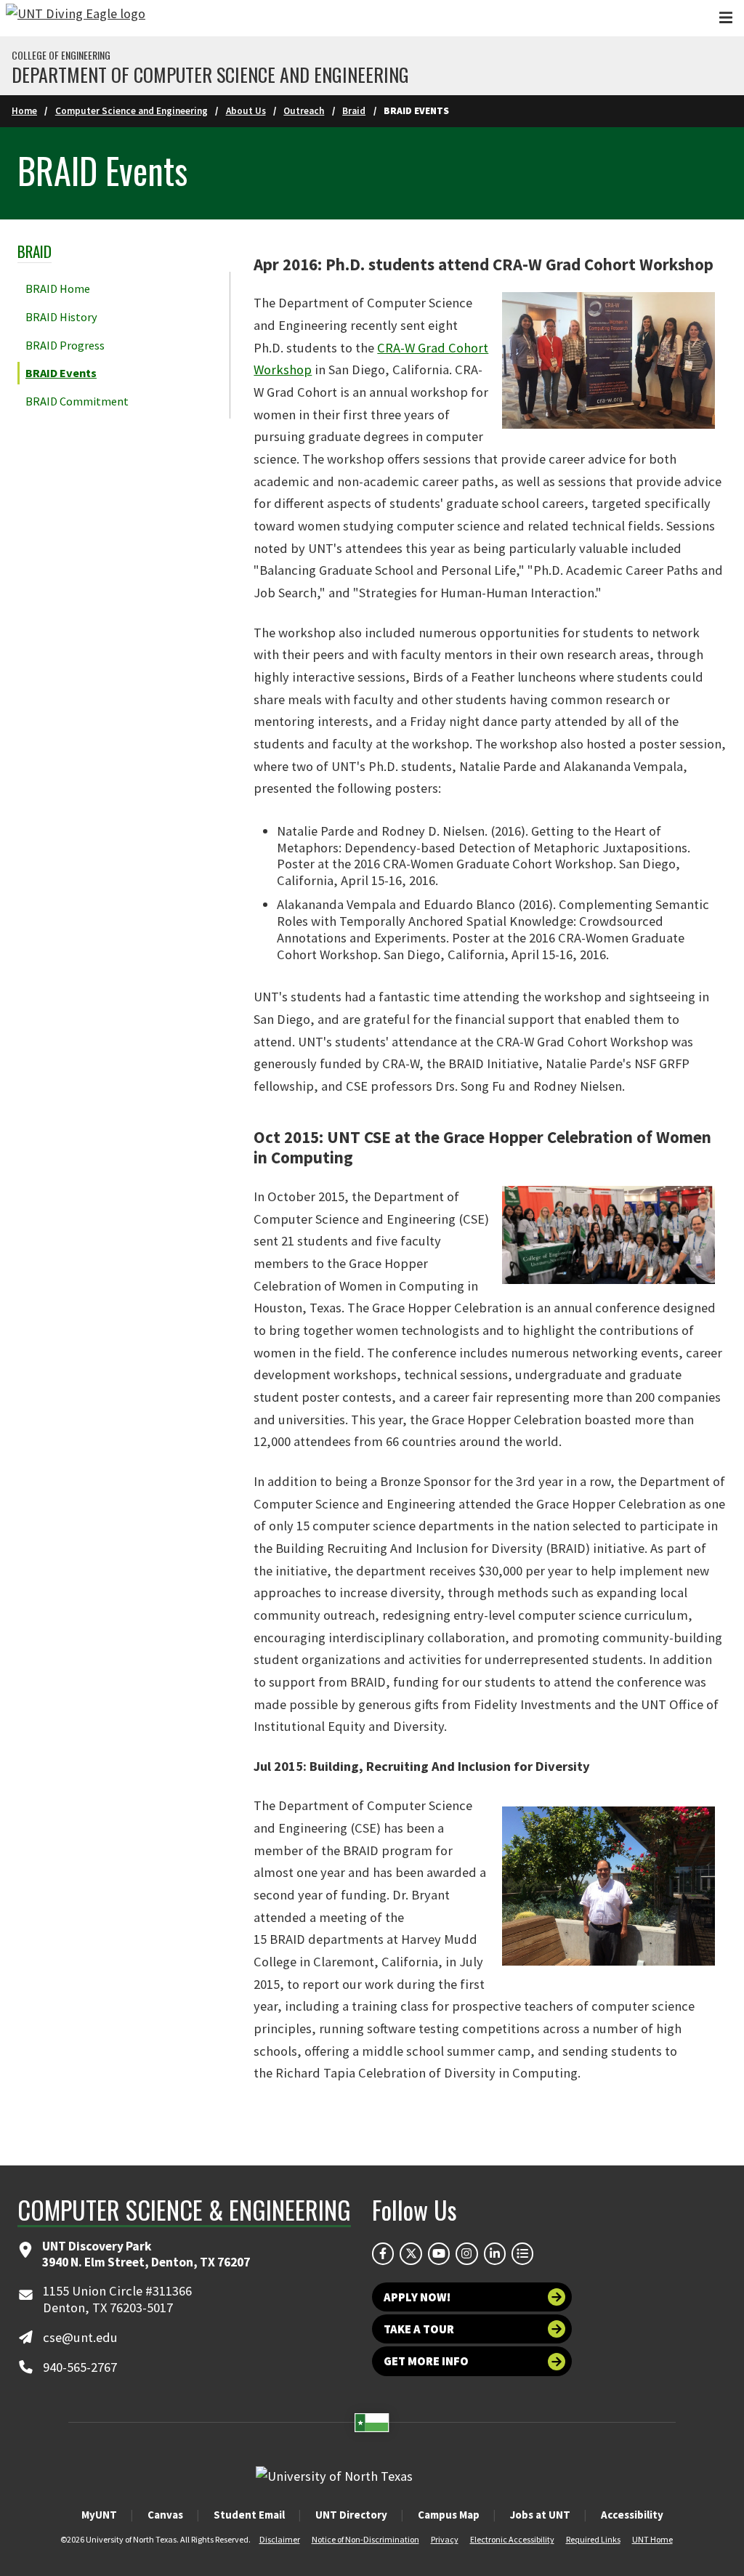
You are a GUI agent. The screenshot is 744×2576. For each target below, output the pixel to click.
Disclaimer (280, 2539)
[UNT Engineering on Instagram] (466, 2253)
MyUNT (99, 2515)
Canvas (165, 2515)
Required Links (593, 2539)
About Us (246, 111)
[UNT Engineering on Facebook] (383, 2253)
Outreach (304, 111)
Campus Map (449, 2515)
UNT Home (652, 2539)
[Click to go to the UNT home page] (76, 18)
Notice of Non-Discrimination (365, 2539)
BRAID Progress (65, 345)
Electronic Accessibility (512, 2539)
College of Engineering (61, 55)
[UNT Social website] (522, 2253)
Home (24, 111)
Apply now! (417, 2297)
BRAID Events (61, 373)
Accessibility (632, 2515)
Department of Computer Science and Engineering (210, 75)
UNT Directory (351, 2515)
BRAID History (61, 317)
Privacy (445, 2539)
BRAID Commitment (77, 401)
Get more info (426, 2361)
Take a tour (419, 2329)
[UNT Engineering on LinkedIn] (495, 2253)
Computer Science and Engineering (132, 111)
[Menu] (726, 18)
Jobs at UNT (540, 2515)
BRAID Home (58, 288)
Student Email (249, 2515)
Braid (354, 111)
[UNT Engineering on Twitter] (411, 2253)
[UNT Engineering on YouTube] (439, 2253)
